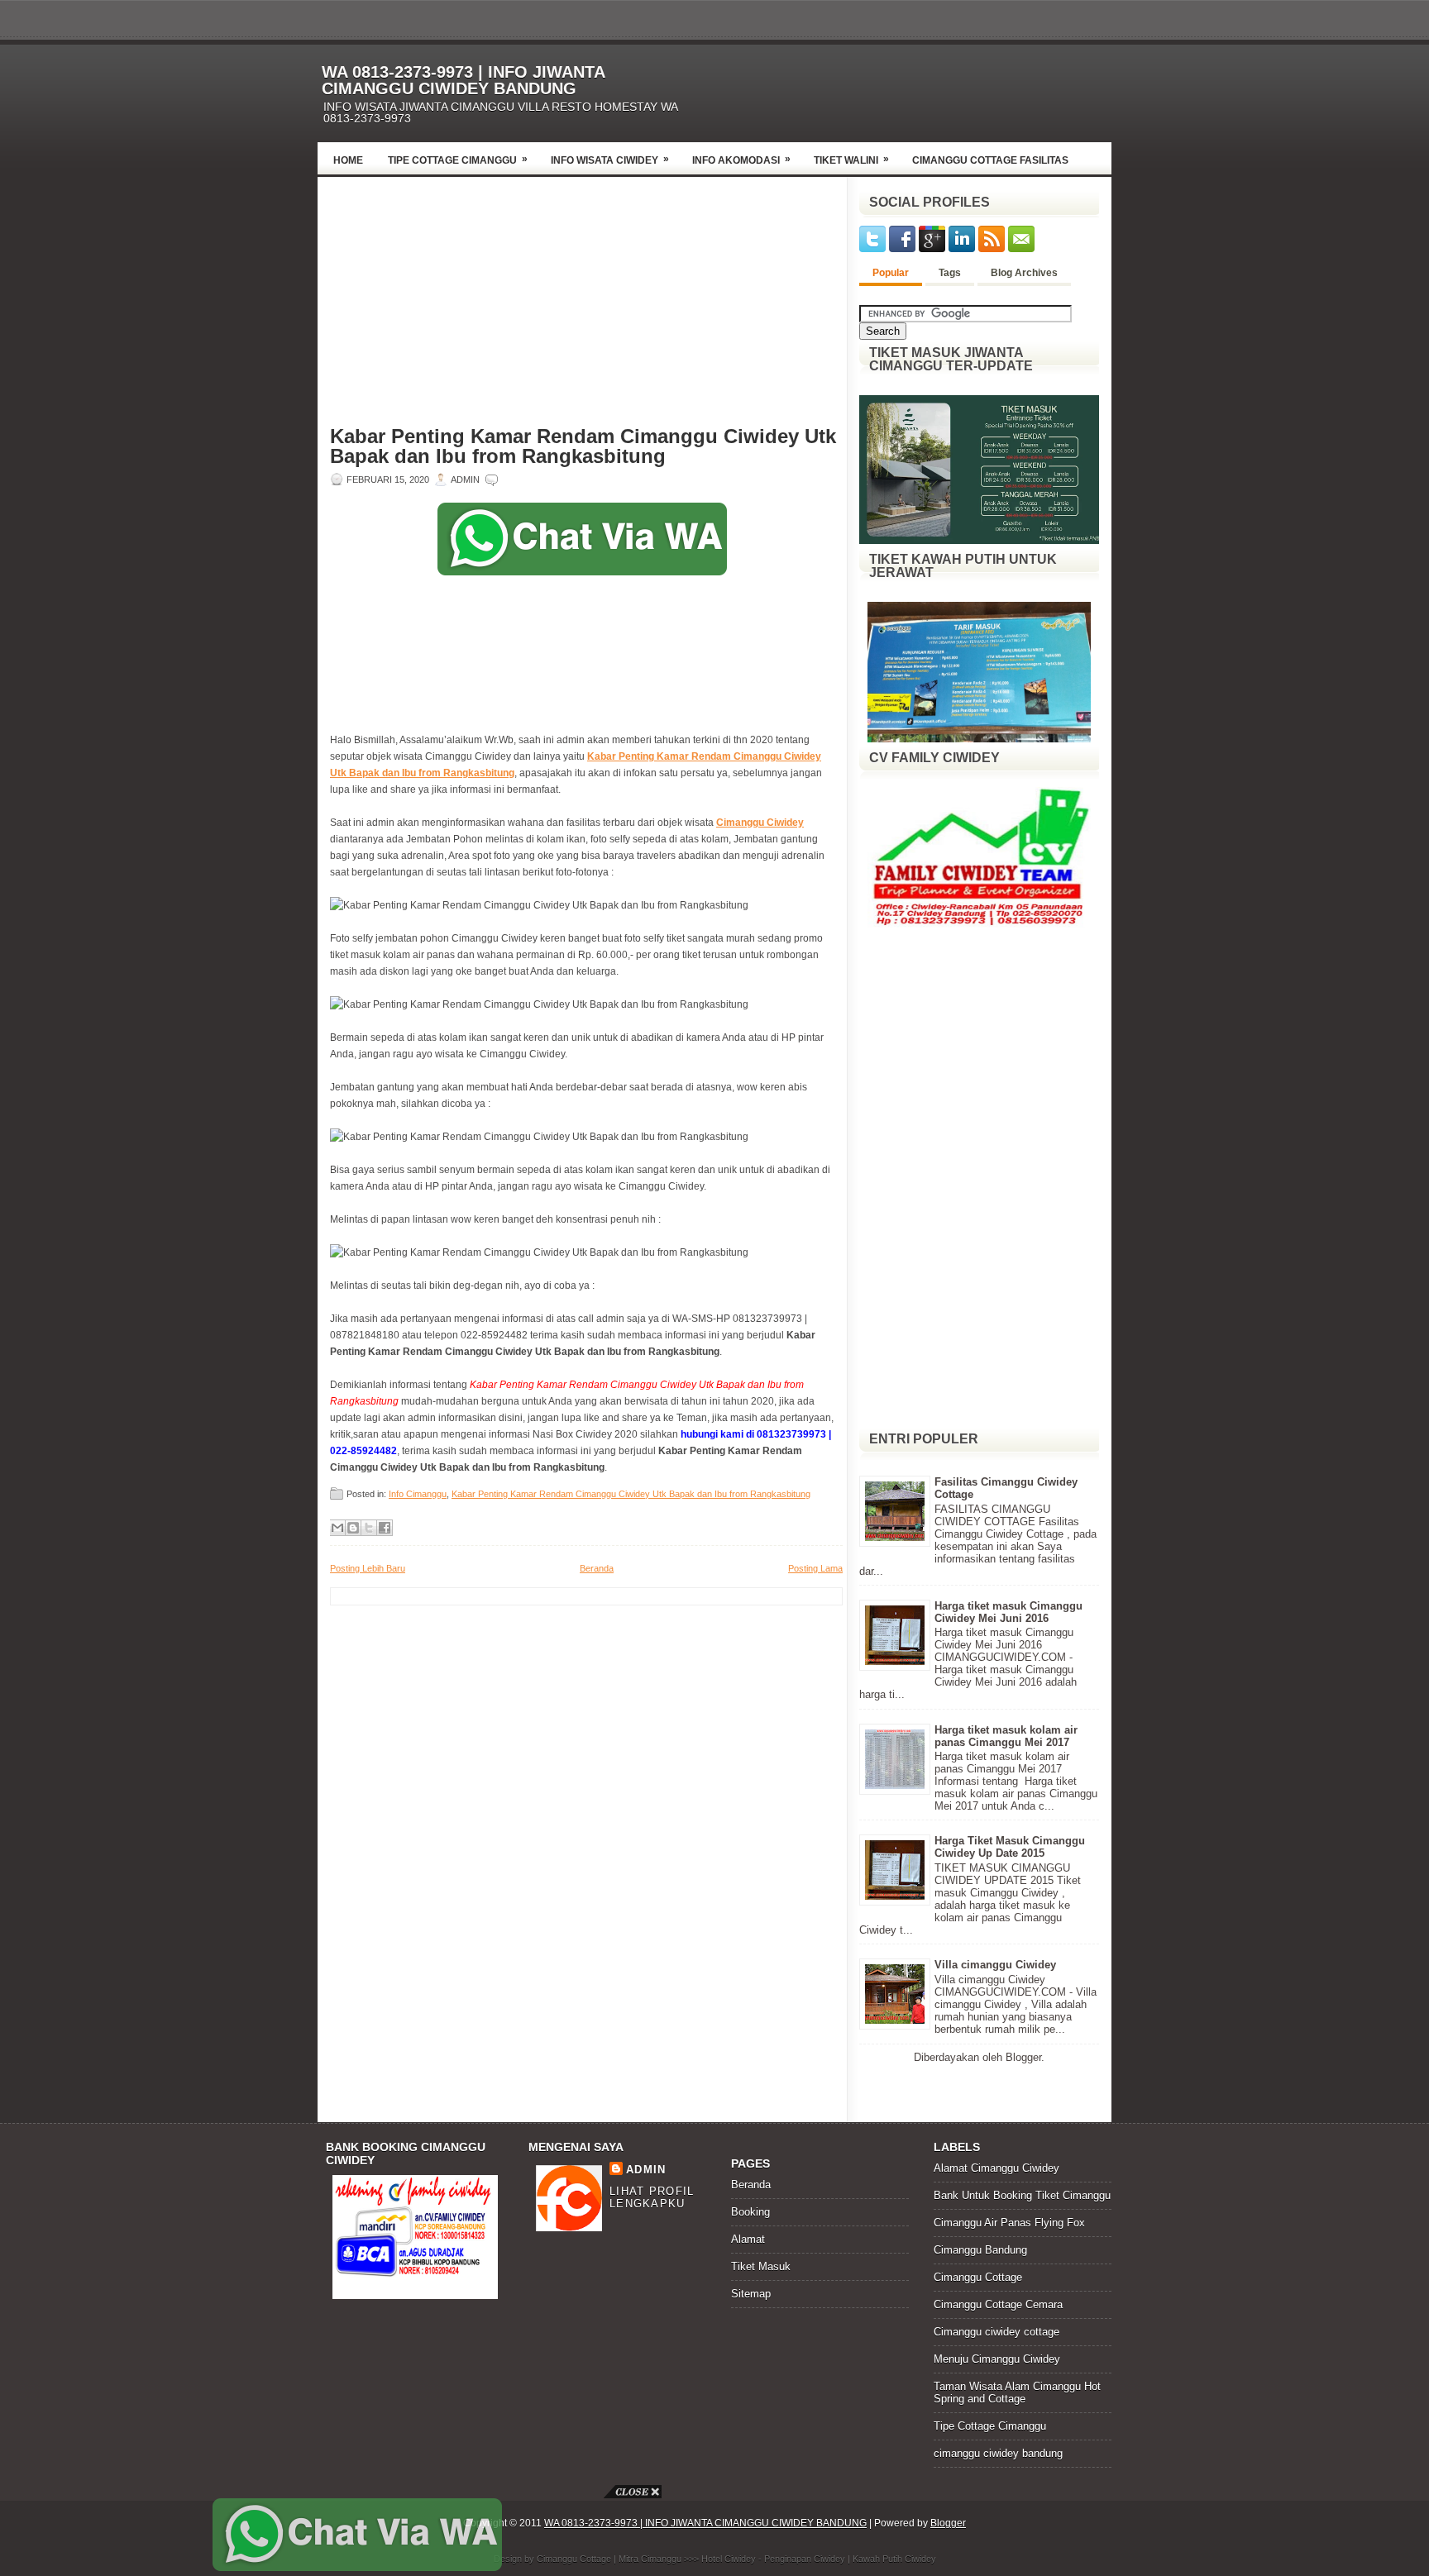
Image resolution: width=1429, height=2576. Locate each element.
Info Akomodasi (741, 160)
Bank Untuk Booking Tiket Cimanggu (1022, 2195)
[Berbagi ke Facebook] (385, 1528)
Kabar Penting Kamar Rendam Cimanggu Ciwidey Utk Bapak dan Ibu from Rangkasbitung (583, 446)
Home (348, 160)
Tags (950, 273)
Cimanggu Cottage (978, 2277)
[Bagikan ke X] (369, 1528)
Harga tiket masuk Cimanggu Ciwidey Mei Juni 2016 (1008, 1612)
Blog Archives (1024, 273)
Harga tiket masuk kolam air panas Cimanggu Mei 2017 (1006, 1736)
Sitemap (751, 2294)
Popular (891, 273)
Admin (646, 2170)
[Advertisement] (918, 88)
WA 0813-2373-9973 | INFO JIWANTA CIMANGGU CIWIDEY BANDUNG (463, 80)
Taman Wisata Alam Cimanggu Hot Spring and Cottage (1017, 2392)
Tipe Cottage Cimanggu (458, 160)
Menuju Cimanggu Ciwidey (997, 2359)
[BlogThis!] (353, 1528)
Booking (750, 2212)
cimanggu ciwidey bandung (998, 2453)
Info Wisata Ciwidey (610, 160)
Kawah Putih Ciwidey (894, 2559)
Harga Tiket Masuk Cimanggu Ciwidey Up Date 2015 (1010, 1847)
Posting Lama (815, 1568)
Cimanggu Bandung (980, 2250)
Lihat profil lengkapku (652, 2197)
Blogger (1023, 2057)
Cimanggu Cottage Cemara (998, 2304)
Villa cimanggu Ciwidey (995, 1965)
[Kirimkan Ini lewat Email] (337, 1528)
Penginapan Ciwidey (805, 2559)
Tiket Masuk (761, 2266)
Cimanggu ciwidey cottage (996, 2332)
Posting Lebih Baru (368, 1568)
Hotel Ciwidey (729, 2559)
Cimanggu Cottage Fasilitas (990, 160)
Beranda (597, 1568)
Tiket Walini (851, 160)
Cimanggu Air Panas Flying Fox (1009, 2223)
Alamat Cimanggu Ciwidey (996, 2168)
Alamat (748, 2239)
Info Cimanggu (418, 1494)
